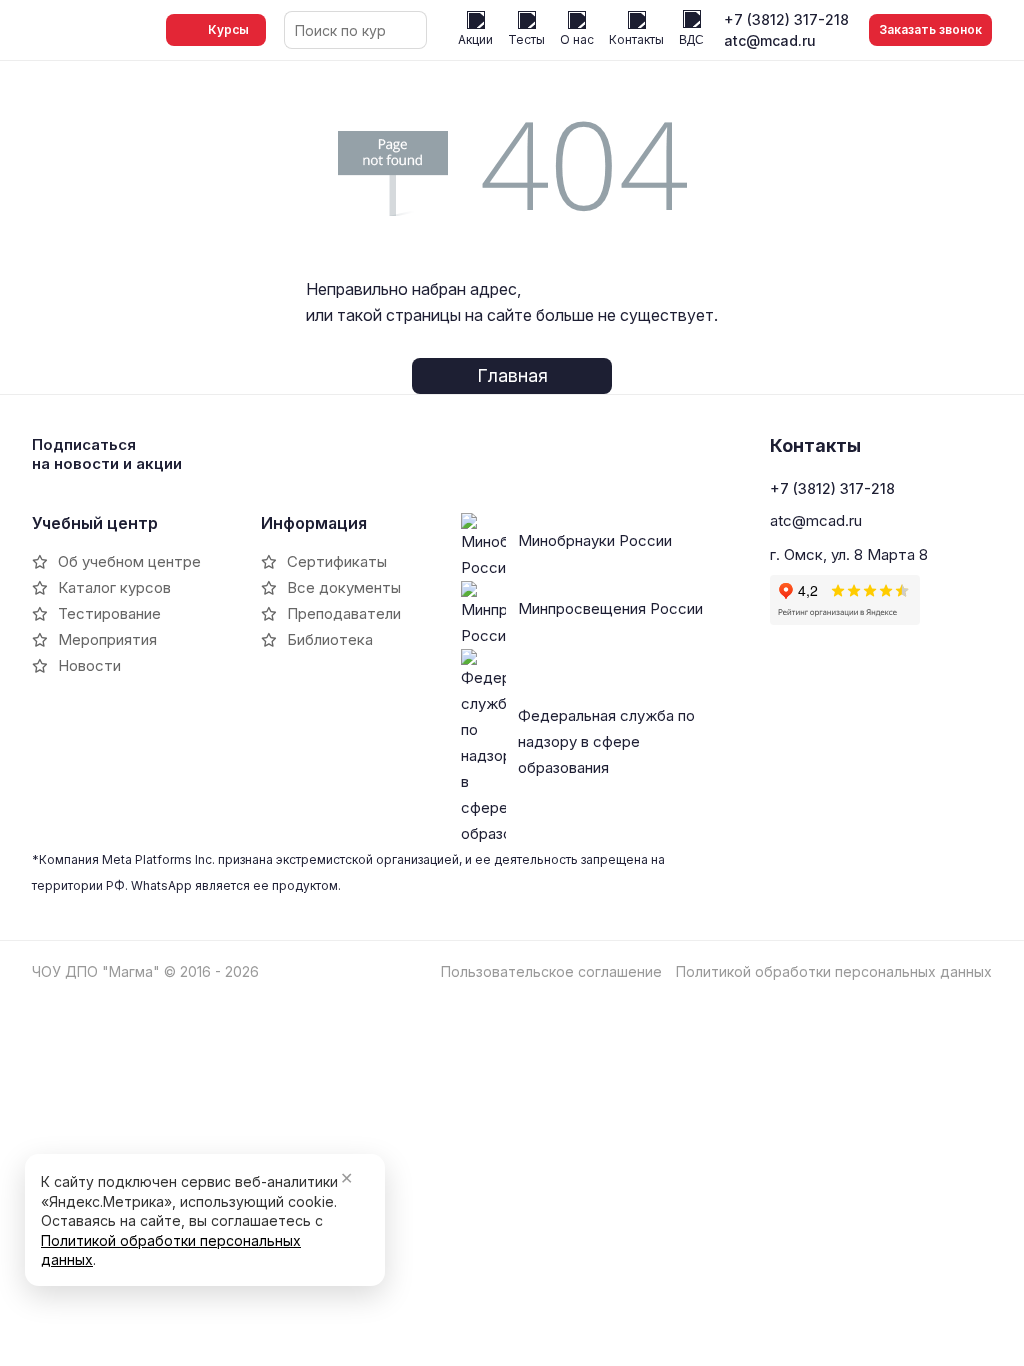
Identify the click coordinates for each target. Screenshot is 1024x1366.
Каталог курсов (114, 587)
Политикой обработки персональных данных (834, 971)
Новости (89, 665)
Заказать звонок (930, 29)
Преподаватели (344, 613)
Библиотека (330, 639)
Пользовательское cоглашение (551, 971)
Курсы (228, 29)
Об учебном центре (129, 561)
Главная (512, 375)
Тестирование (109, 613)
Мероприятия (107, 639)
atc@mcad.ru (770, 40)
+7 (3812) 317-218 (786, 19)
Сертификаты (337, 561)
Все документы (344, 587)
